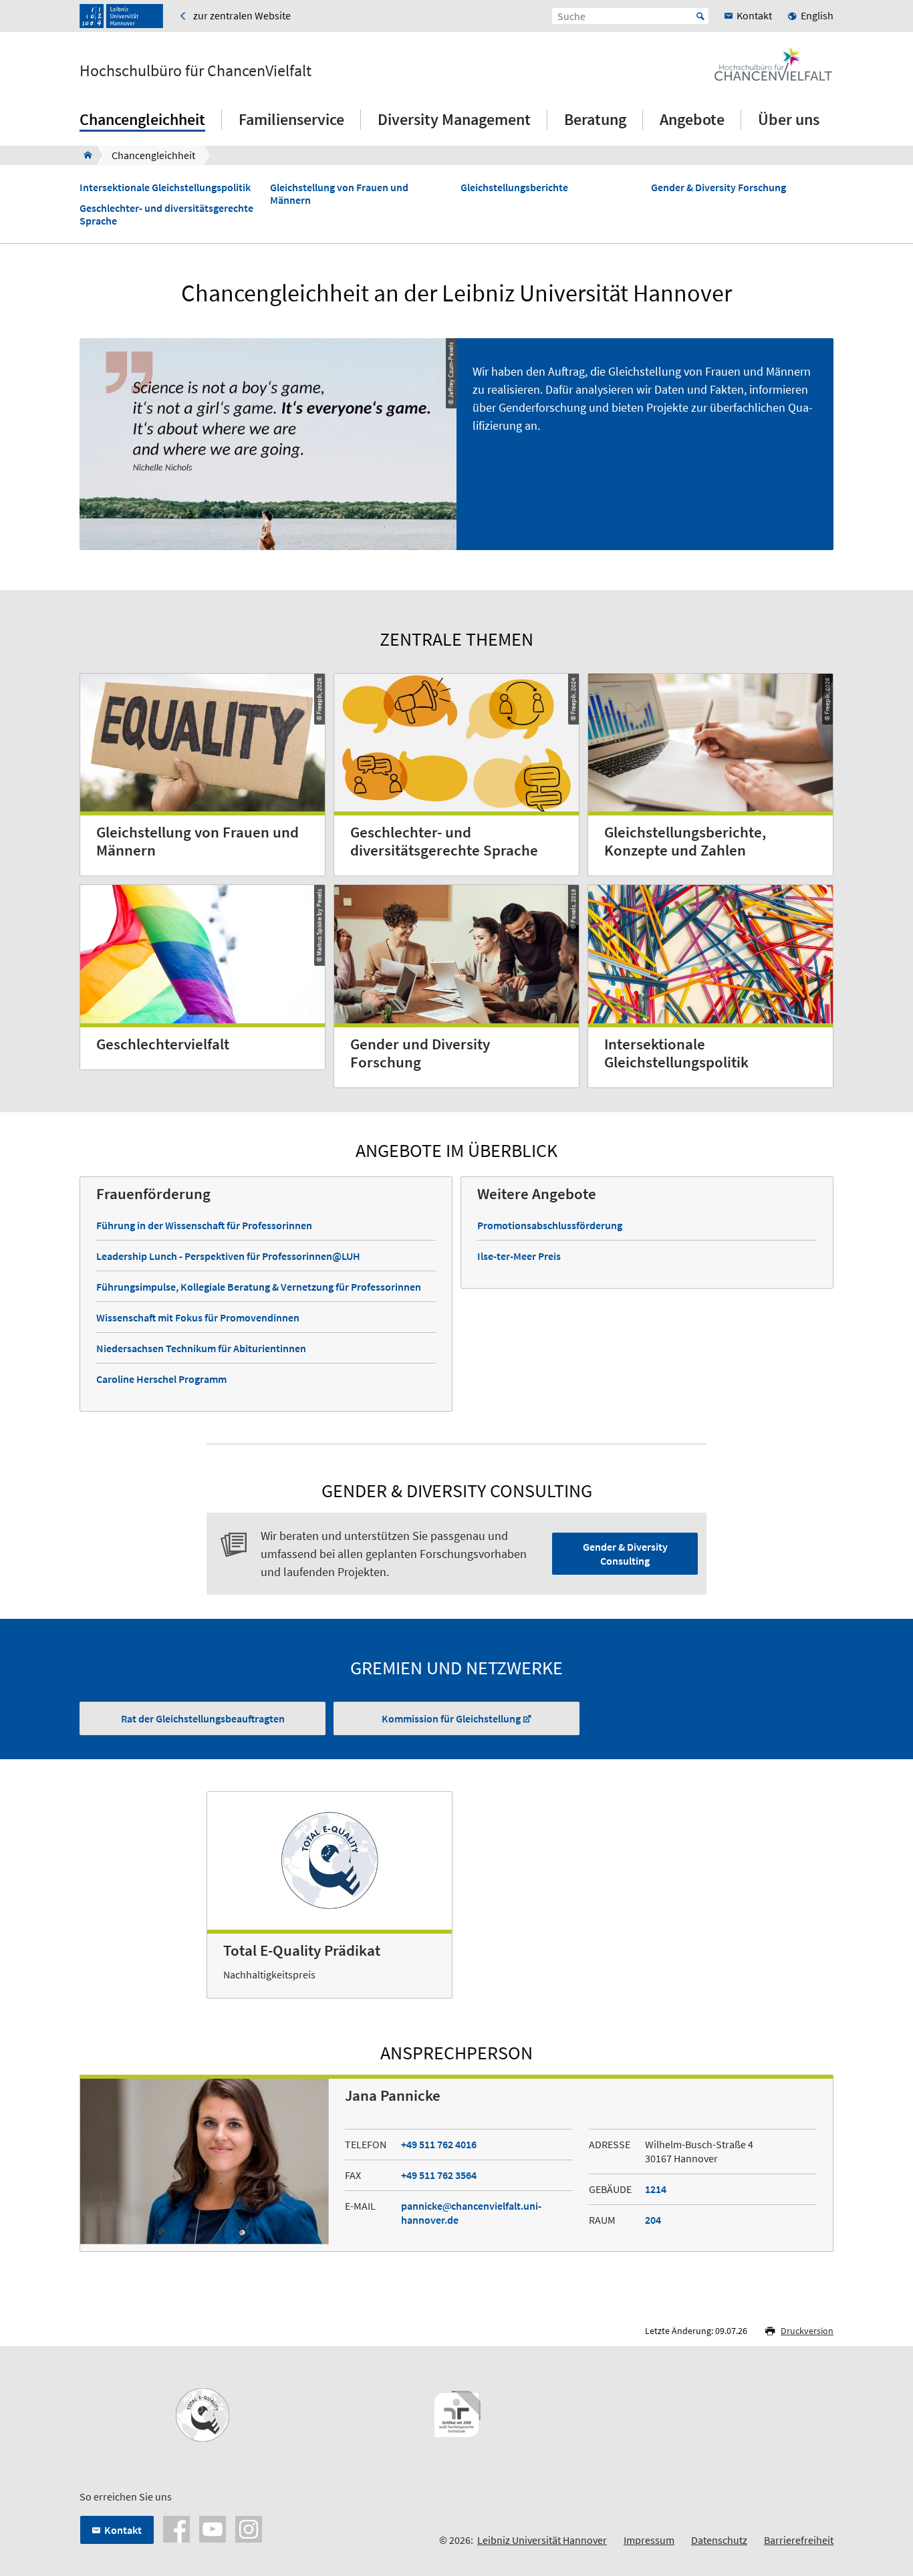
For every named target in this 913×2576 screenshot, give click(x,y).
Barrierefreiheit (799, 2540)
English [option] (817, 15)
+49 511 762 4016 (439, 2144)
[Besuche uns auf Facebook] (176, 2528)
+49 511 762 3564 (439, 2175)
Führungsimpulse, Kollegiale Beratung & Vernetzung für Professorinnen (259, 1287)
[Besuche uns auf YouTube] (213, 2528)
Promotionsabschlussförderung (550, 1225)
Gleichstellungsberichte (514, 187)
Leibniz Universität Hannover (542, 2540)
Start (700, 16)
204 (653, 2220)
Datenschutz (719, 2540)
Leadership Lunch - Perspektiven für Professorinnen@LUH (228, 1256)
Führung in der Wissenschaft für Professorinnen (204, 1225)
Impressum (649, 2540)
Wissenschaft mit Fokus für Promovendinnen (198, 1317)
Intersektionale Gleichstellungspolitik (165, 187)
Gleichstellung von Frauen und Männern (339, 194)
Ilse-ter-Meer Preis (519, 1256)
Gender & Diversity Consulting (625, 1554)
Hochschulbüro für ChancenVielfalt (195, 71)
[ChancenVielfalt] (84, 155)
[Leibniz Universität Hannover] (121, 16)
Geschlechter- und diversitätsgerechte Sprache (166, 215)
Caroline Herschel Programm (161, 1379)
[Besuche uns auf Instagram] (249, 2528)
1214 (656, 2189)
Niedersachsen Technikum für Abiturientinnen (201, 1348)
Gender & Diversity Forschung (719, 187)
